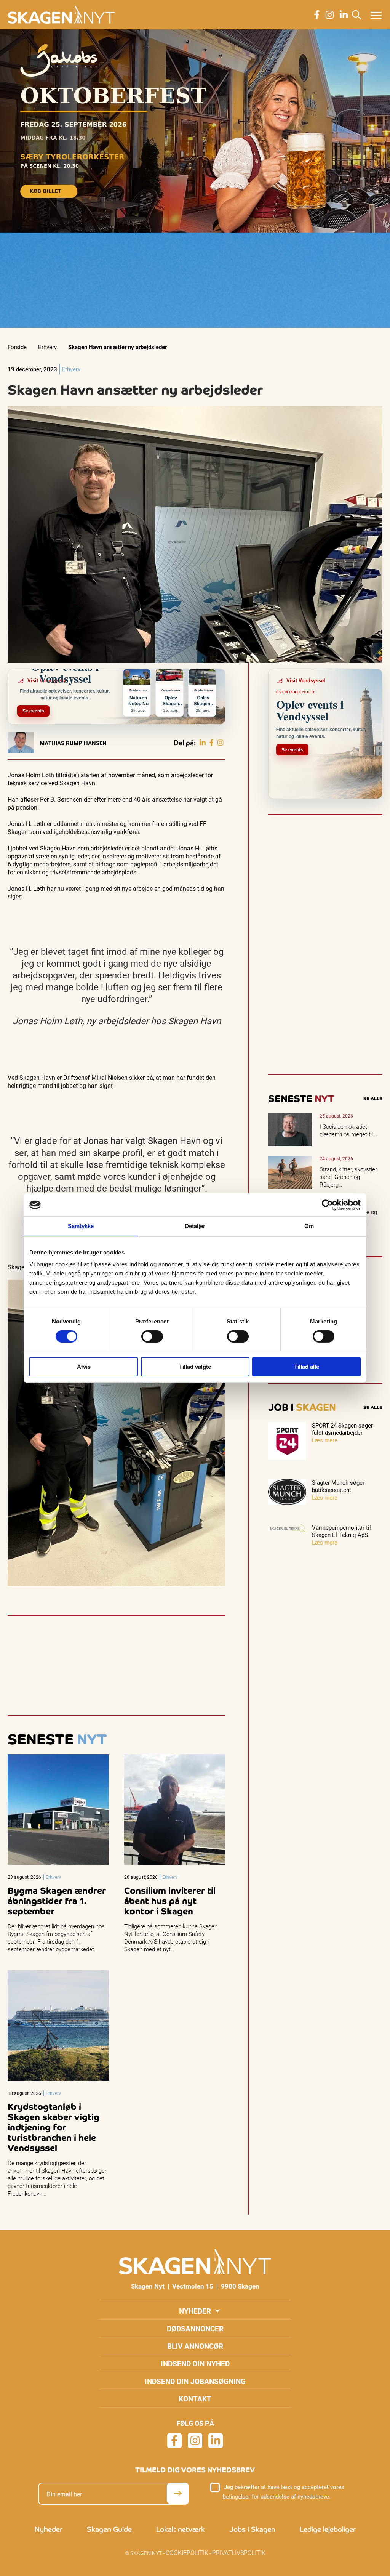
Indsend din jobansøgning (195, 2381)
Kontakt (195, 2399)
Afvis (84, 1367)
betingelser (237, 2496)
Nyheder (195, 2311)
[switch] (152, 1336)
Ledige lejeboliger (328, 2529)
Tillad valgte (195, 1367)
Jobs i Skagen (252, 2529)
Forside (17, 347)
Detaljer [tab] (195, 1226)
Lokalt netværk (181, 2529)
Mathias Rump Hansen (73, 743)
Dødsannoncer (195, 2328)
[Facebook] (212, 743)
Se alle (373, 1099)
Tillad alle (307, 1367)
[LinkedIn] (203, 743)
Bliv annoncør (195, 2346)
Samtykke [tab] (81, 1226)
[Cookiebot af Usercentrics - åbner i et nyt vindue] (327, 1205)
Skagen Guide (109, 2529)
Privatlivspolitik (239, 2553)
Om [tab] (309, 1226)
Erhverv (47, 347)
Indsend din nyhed (195, 2363)
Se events (33, 711)
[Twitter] (221, 743)
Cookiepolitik (187, 2553)
